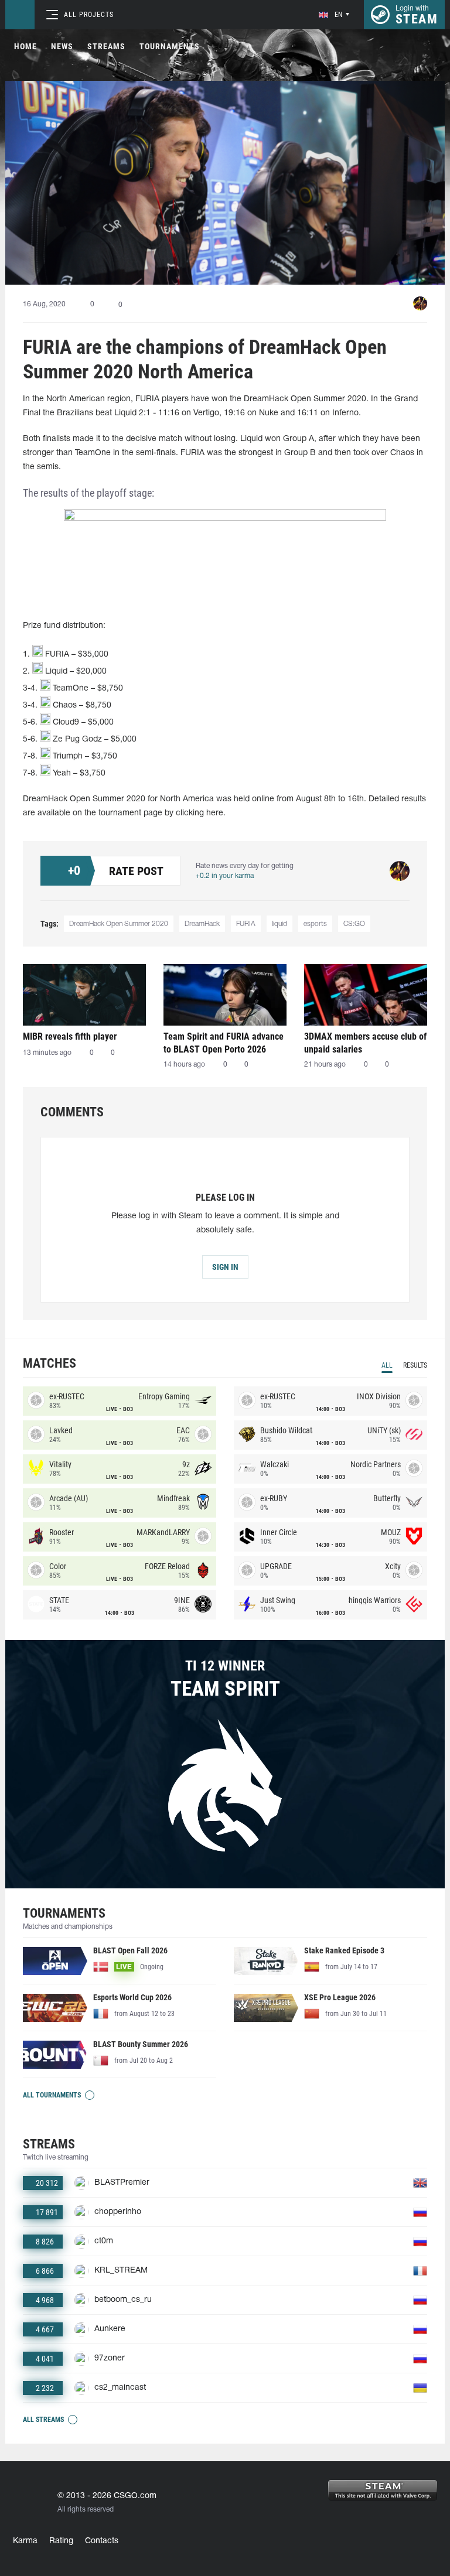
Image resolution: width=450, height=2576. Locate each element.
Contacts (102, 2541)
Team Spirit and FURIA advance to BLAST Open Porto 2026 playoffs (224, 1043)
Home (25, 46)
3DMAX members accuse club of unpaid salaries (365, 1043)
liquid (279, 924)
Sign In (225, 1267)
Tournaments (170, 46)
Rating (61, 2541)
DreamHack (202, 924)
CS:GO (354, 924)
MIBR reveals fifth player (70, 1036)
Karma (25, 2541)
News (62, 46)
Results (415, 1365)
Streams (106, 46)
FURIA (246, 924)
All (387, 1365)
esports (315, 924)
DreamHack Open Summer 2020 (119, 924)
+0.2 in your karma (225, 876)
